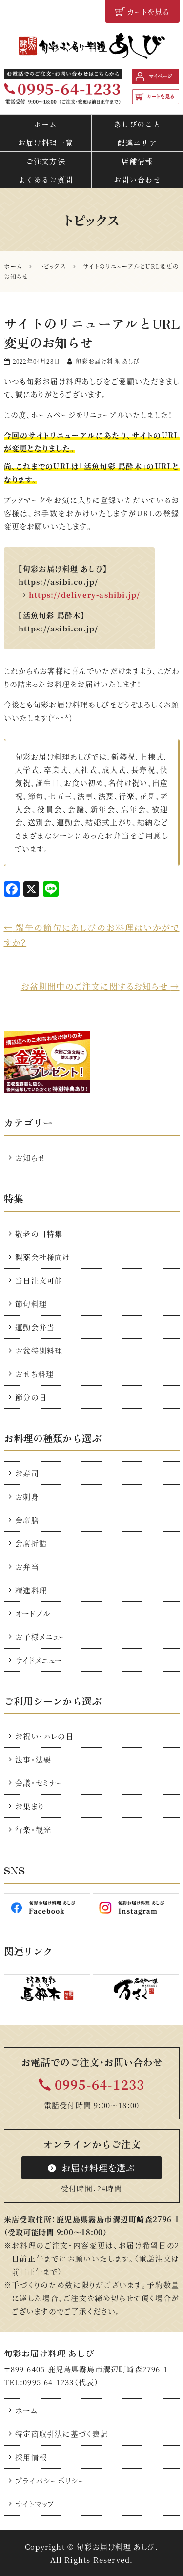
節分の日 (31, 1397)
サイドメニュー (39, 1660)
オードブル (33, 1613)
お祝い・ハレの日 (44, 1736)
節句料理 (31, 1304)
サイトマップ (35, 2504)
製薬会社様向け (42, 1257)
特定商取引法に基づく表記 (61, 2434)
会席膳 (27, 1520)
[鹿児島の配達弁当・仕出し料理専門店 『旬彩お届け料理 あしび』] (92, 46)
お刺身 (27, 1496)
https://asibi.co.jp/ (59, 628)
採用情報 (31, 2457)
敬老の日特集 (39, 1233)
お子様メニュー (41, 1637)
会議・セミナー (39, 1783)
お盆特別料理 (39, 1350)
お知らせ (30, 1158)
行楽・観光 (33, 1829)
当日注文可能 (39, 1280)
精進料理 (31, 1590)
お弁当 (27, 1566)
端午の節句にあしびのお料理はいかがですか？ (92, 935)
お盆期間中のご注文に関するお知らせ (100, 986)
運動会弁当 (35, 1327)
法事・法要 (33, 1759)
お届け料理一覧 (46, 142)
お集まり (30, 1806)
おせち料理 (34, 1374)
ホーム (46, 124)
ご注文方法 (46, 161)
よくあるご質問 (46, 179)
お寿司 (27, 1473)
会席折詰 (31, 1543)
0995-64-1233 (100, 2084)
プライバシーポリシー (50, 2480)
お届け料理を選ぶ (98, 2168)
